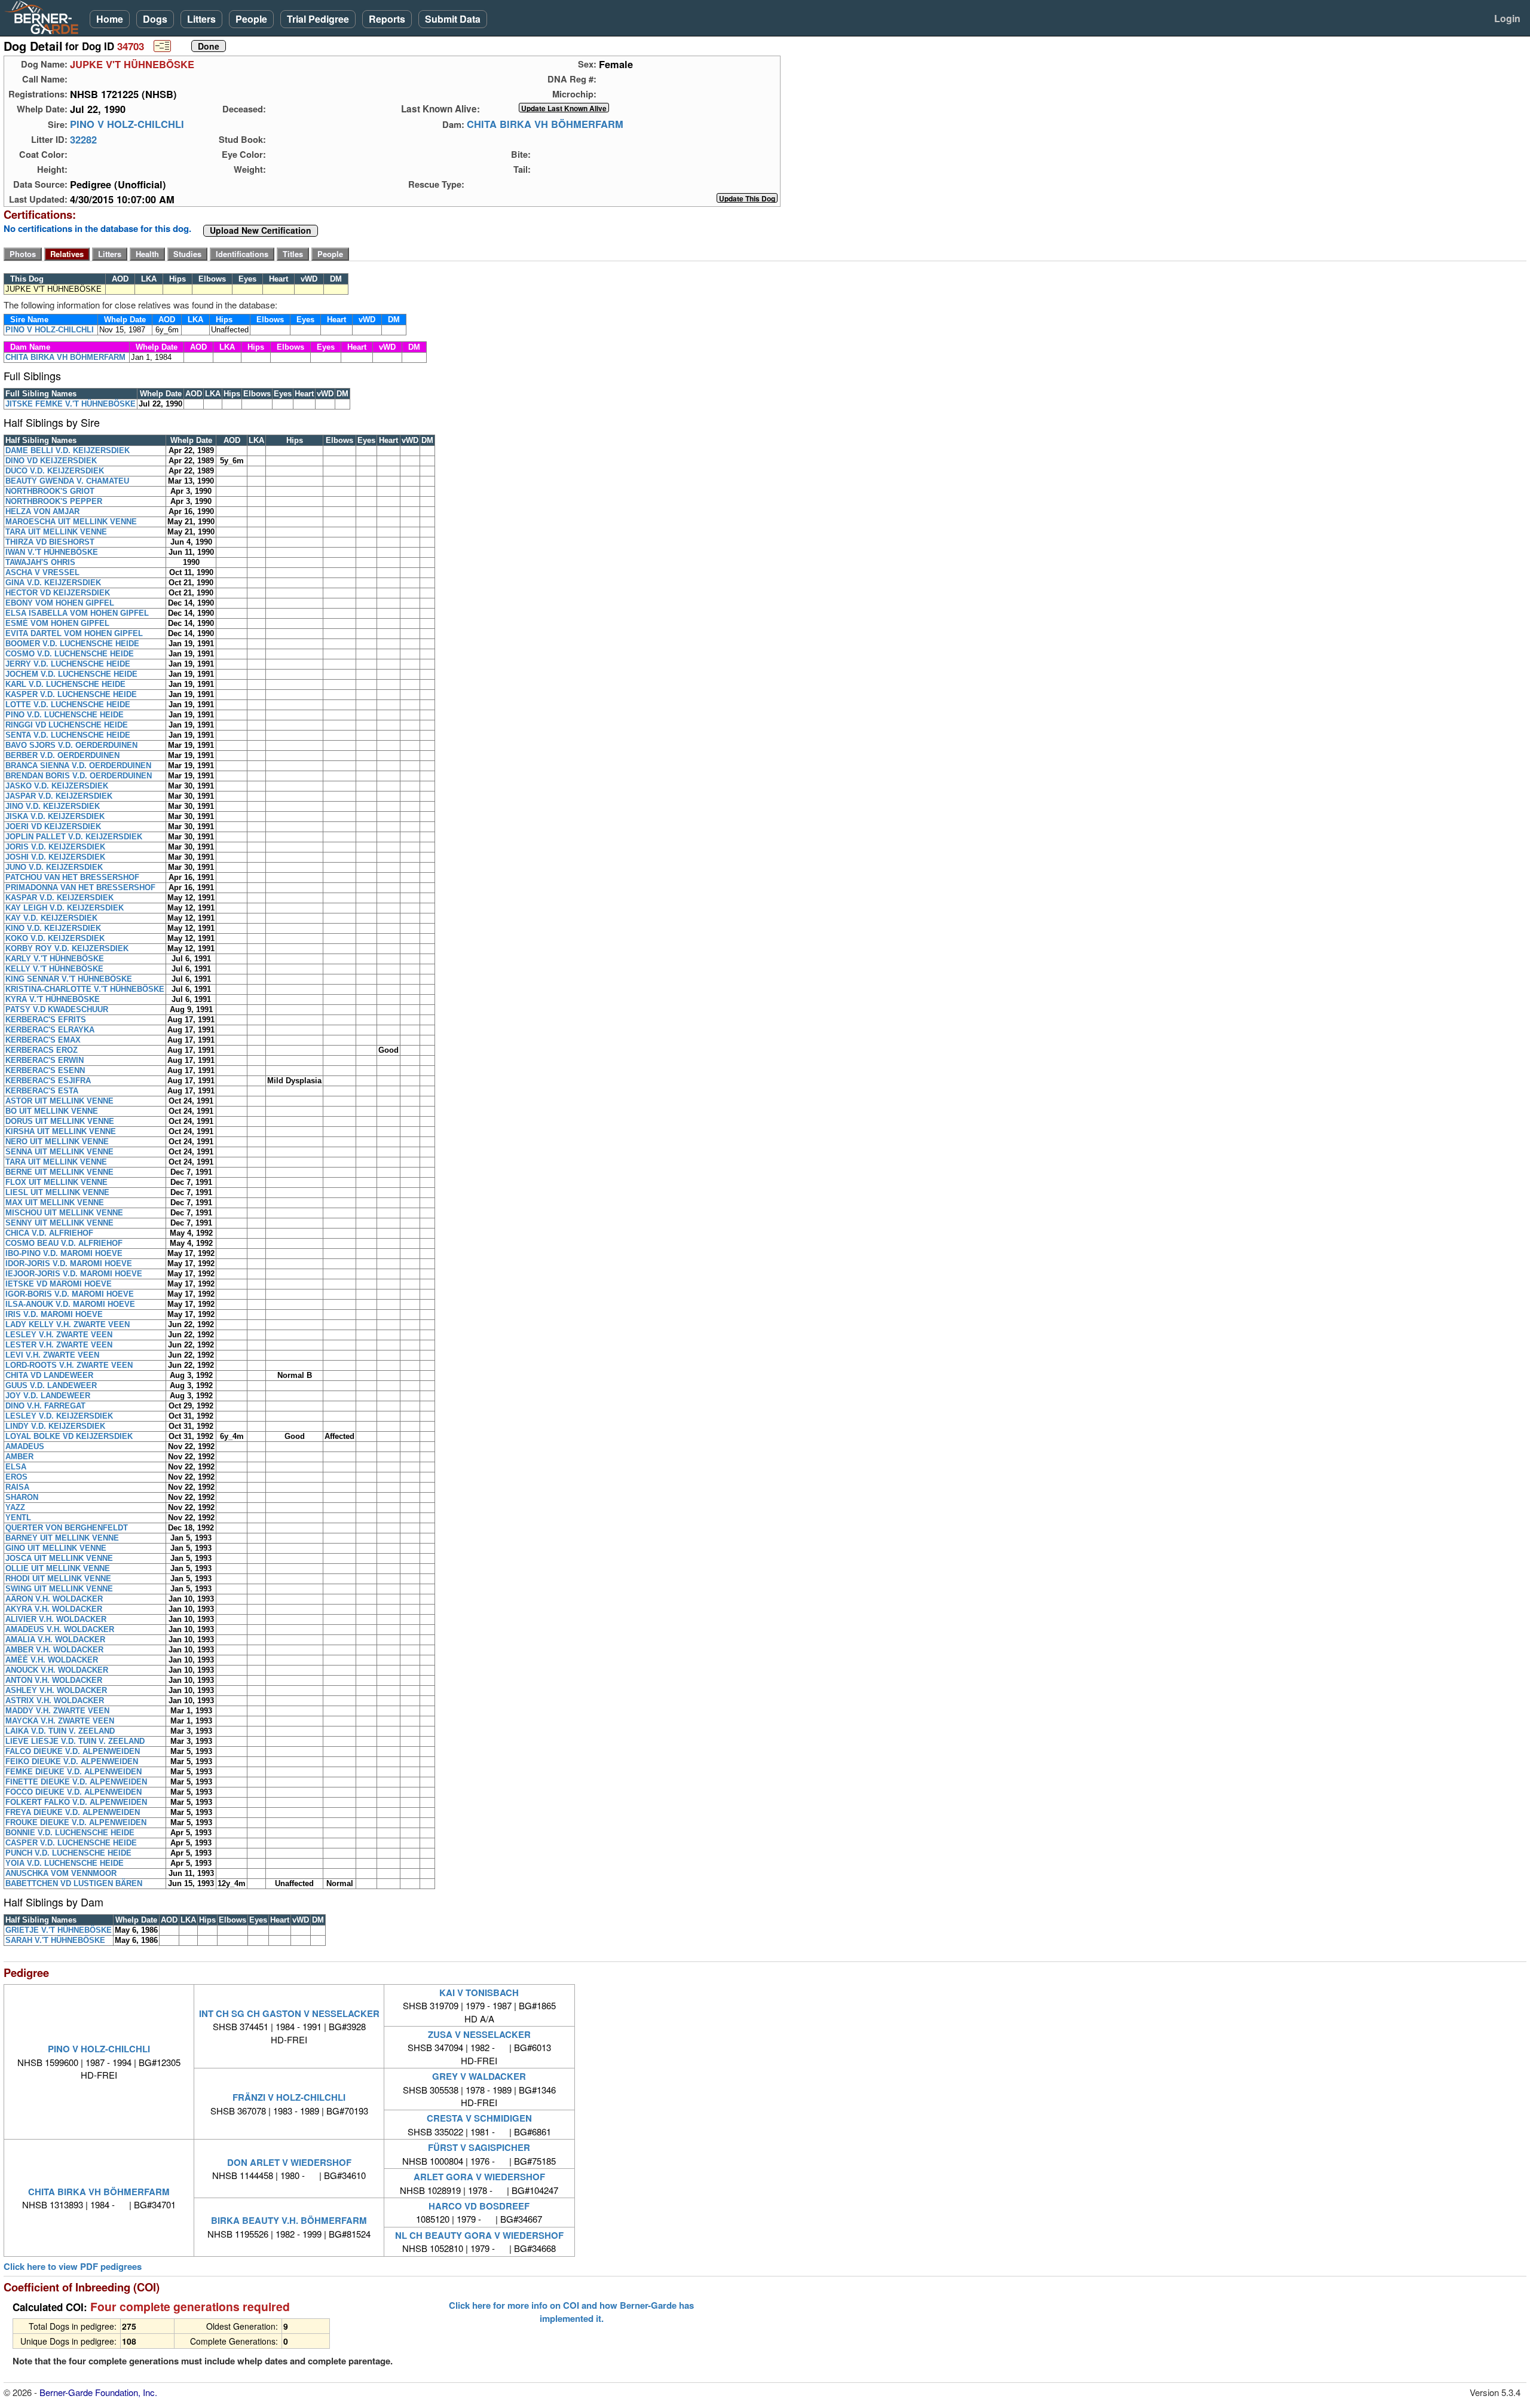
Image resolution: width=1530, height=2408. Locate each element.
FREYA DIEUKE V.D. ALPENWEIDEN (73, 1812)
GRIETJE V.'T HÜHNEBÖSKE (59, 1930)
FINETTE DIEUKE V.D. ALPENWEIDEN (76, 1782)
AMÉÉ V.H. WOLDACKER (52, 1660)
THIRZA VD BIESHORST (50, 542)
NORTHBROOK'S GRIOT (50, 491)
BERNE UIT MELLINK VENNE (59, 1172)
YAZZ (15, 1507)
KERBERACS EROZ (42, 1050)
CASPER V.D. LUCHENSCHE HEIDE (71, 1843)
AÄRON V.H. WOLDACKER (54, 1599)
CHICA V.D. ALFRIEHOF (49, 1233)
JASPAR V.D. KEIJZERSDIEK (59, 796)
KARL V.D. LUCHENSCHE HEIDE (65, 684)
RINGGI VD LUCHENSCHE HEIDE (67, 725)
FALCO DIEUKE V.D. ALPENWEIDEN (73, 1751)
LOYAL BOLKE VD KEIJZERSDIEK (69, 1436)
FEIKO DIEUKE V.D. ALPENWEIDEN (72, 1761)
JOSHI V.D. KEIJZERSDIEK (55, 857)
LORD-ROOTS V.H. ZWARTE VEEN (69, 1365)
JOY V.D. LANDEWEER (48, 1396)
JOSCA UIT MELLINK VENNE (59, 1558)
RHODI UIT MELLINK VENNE (58, 1579)
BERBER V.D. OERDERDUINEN (62, 755)
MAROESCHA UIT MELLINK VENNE (71, 522)
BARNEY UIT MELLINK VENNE (62, 1538)
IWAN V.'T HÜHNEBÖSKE (52, 552)
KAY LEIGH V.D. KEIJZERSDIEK (65, 908)
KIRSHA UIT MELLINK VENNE (61, 1131)
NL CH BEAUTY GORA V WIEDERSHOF (479, 2235)
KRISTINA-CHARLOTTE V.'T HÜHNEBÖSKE (85, 989)
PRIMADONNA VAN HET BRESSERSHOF (80, 887)
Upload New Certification (261, 231)
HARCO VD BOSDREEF (479, 2206)
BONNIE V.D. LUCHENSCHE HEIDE (70, 1833)
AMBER (19, 1457)
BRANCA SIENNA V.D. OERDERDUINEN (78, 766)
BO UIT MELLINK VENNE (52, 1111)
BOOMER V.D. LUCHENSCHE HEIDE (72, 644)
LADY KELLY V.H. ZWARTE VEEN (68, 1324)
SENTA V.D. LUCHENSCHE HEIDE (68, 735)
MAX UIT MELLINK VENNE (55, 1203)
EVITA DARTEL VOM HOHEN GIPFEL (74, 633)
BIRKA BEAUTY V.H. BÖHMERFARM (289, 2220)
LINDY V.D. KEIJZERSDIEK (55, 1426)
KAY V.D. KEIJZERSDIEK (51, 918)
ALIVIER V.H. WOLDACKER (56, 1619)
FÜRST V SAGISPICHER (479, 2147)
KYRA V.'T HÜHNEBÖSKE (53, 999)
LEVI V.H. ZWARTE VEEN (52, 1355)
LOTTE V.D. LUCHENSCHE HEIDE (68, 705)
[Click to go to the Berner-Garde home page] (45, 17)
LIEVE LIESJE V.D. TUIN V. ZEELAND (75, 1741)
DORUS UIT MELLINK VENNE (60, 1121)
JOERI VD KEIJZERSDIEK (53, 826)
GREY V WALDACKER (479, 2076)
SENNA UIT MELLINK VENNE (59, 1152)
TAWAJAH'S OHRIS (40, 562)
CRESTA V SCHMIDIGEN (479, 2118)
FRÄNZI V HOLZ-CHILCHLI (289, 2097)
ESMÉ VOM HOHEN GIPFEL (57, 623)
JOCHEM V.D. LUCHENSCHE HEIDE (71, 674)
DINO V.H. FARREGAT (45, 1406)
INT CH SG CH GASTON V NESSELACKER (289, 2013)
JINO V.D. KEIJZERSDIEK (53, 806)
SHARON (22, 1497)
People (251, 19)
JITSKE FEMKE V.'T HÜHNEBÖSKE (71, 404)
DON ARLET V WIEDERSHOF (289, 2162)
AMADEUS (25, 1446)
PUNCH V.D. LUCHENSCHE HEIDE (68, 1853)
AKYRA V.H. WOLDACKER (54, 1609)
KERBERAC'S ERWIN (45, 1060)
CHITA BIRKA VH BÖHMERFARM (545, 124)
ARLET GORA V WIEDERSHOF (479, 2177)
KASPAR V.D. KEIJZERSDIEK (59, 898)
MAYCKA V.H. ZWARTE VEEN (60, 1721)
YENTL (18, 1518)
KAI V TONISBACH (479, 1993)
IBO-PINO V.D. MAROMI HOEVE (64, 1253)
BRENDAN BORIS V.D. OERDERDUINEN (79, 776)
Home (110, 19)
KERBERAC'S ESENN (45, 1070)
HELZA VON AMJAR (42, 511)
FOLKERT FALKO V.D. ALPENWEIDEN (76, 1802)
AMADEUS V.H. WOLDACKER (60, 1629)
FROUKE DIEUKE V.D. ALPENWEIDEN (76, 1822)
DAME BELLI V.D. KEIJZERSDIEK (68, 450)
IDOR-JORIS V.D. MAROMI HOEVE (69, 1263)
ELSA (16, 1467)
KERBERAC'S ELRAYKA (50, 1030)
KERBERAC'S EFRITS (46, 1020)
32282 (83, 139)
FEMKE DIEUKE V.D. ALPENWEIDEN (74, 1772)
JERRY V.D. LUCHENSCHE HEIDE (68, 664)
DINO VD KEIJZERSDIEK (51, 461)
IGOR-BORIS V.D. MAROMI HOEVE (70, 1294)
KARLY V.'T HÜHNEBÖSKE (55, 959)
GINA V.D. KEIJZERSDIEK (53, 583)
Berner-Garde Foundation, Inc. (98, 2392)
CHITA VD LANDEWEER (49, 1375)
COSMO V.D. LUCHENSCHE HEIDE (70, 654)
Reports (387, 19)
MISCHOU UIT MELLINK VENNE (64, 1213)
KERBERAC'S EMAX (43, 1040)
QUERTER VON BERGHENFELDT (67, 1528)
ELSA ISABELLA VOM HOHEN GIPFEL (77, 613)
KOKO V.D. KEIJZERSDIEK (55, 938)
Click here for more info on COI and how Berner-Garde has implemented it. (571, 2312)
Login (1507, 18)
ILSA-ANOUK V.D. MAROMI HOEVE (70, 1304)
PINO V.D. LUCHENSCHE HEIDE (65, 715)
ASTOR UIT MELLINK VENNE (59, 1101)
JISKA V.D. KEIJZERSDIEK (55, 816)
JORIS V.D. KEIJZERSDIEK (55, 847)
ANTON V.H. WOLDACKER (54, 1680)
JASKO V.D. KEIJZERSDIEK (57, 786)
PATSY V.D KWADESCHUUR (57, 1009)
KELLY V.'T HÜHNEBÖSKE (54, 969)
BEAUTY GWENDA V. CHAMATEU (67, 481)
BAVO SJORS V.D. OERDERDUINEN (71, 745)
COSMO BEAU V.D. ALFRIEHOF (64, 1243)
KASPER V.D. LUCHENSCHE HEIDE (71, 694)
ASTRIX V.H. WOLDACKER (55, 1700)
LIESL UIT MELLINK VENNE (57, 1192)
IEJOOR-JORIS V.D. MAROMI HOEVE (74, 1274)
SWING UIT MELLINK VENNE (59, 1589)
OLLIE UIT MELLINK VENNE (58, 1568)
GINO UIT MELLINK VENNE (56, 1548)
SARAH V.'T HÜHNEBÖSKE (55, 1940)
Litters (201, 19)
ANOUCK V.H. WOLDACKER (57, 1670)
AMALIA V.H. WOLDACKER (55, 1640)
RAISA (17, 1487)
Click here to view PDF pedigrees (73, 2267)
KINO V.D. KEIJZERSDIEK (53, 928)
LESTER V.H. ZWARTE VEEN (59, 1345)
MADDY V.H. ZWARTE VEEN (57, 1711)
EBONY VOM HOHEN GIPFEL (60, 603)
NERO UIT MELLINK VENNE (57, 1142)
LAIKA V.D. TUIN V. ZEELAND (60, 1731)
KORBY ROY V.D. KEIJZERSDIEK (67, 948)
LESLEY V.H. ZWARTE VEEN (59, 1335)
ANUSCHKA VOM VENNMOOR (61, 1873)
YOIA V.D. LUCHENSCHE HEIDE (65, 1863)
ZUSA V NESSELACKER (479, 2034)
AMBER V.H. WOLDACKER (54, 1650)
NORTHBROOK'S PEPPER (54, 501)
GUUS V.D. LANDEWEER (51, 1385)
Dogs (155, 19)
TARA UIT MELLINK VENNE (56, 532)
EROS (16, 1477)
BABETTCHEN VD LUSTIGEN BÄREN (74, 1883)
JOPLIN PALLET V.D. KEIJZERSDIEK (74, 837)
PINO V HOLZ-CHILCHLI (127, 124)
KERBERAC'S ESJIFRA (48, 1081)
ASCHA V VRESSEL (42, 572)
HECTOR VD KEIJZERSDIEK (58, 593)
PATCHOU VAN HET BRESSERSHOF (72, 877)
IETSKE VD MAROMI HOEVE (59, 1284)
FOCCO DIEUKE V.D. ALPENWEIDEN (74, 1792)
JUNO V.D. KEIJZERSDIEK (54, 867)
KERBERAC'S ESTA (42, 1091)
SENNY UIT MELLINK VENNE (59, 1223)
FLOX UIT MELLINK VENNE (56, 1182)
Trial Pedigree (318, 19)
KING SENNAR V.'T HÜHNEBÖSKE (69, 979)
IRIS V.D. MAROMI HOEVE (54, 1314)
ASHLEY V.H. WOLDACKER (56, 1690)
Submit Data (453, 19)
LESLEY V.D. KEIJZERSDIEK (59, 1416)
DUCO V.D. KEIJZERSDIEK (55, 471)
